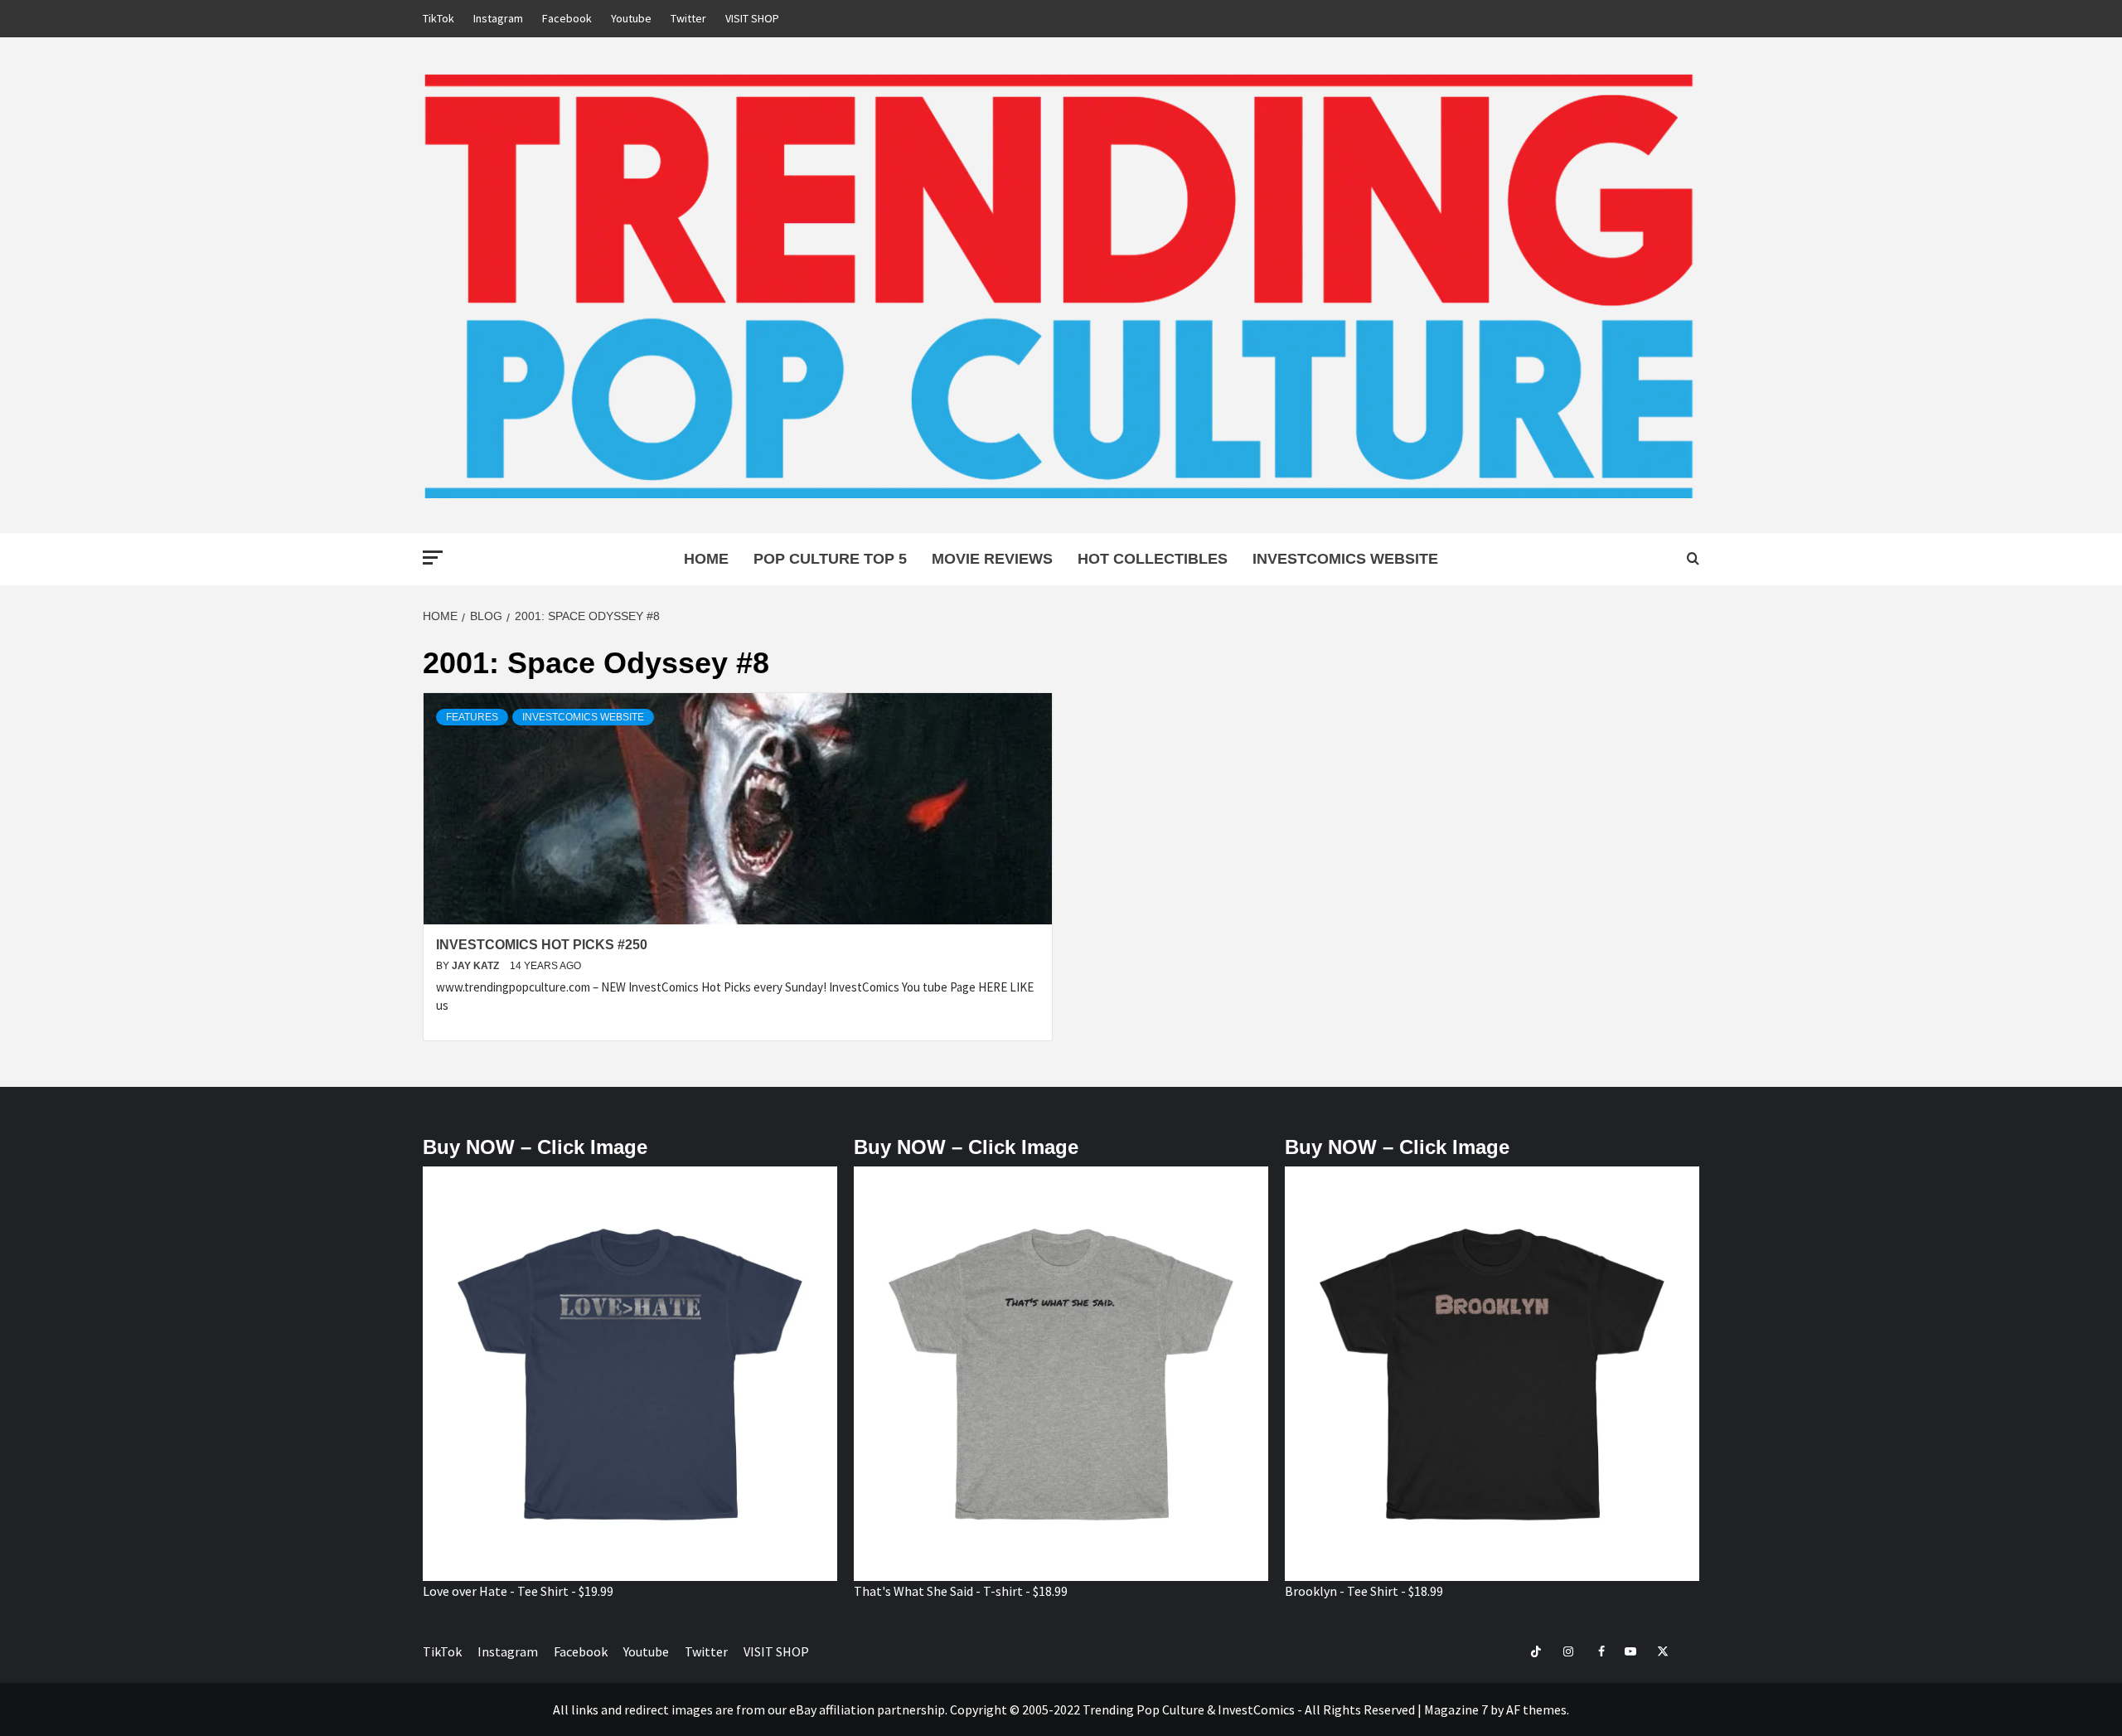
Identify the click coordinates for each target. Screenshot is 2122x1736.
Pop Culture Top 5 (830, 559)
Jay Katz (477, 966)
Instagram (498, 18)
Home (706, 559)
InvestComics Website (1345, 559)
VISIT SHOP (752, 18)
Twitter (688, 18)
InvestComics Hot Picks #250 (542, 945)
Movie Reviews (992, 559)
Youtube (631, 18)
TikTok (438, 18)
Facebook (567, 18)
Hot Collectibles (1153, 559)
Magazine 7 (1456, 1709)
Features (472, 717)
